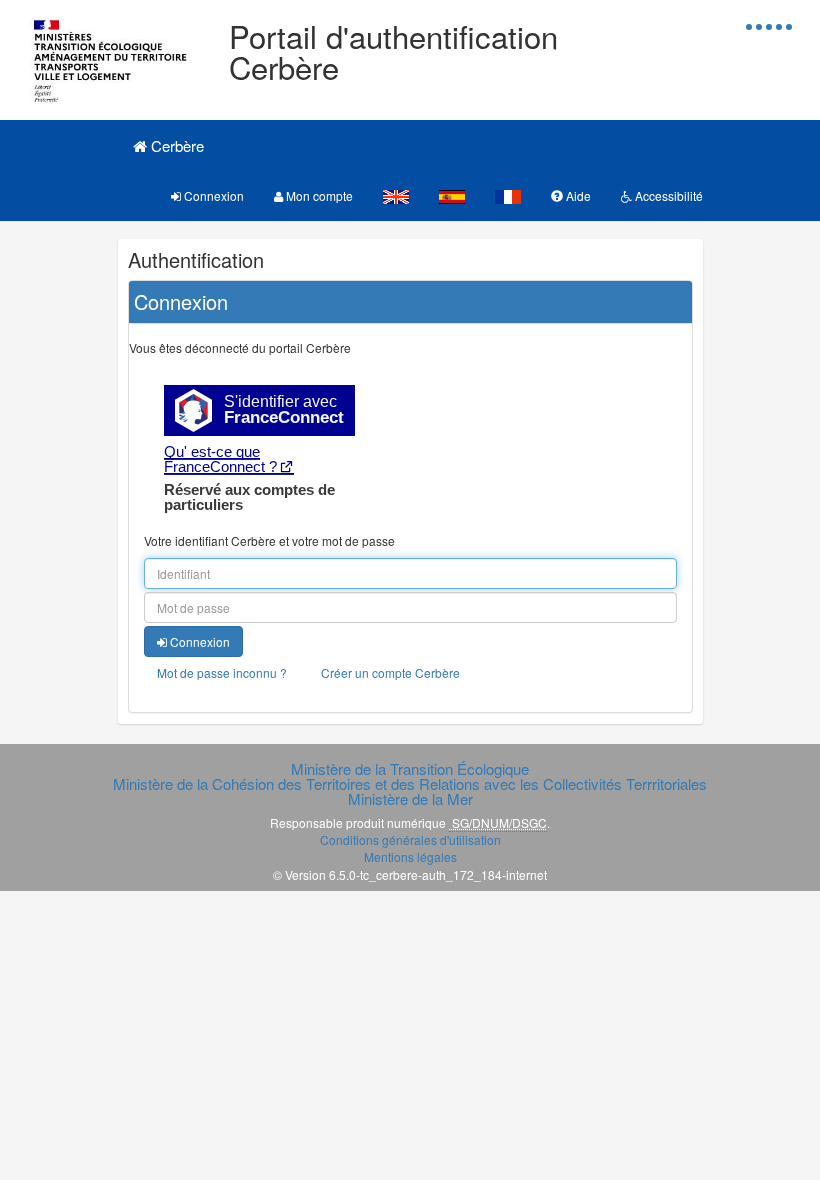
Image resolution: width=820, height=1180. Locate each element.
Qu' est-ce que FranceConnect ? (220, 459)
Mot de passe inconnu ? (222, 672)
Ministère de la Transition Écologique (410, 768)
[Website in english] (396, 195)
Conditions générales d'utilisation (410, 839)
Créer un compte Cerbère (390, 672)
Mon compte (318, 195)
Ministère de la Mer (410, 798)
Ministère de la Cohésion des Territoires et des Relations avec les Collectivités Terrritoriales (410, 783)
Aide (577, 195)
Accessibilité (667, 195)
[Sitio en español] (452, 195)
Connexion (212, 195)
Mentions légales (410, 856)
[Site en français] (508, 195)
